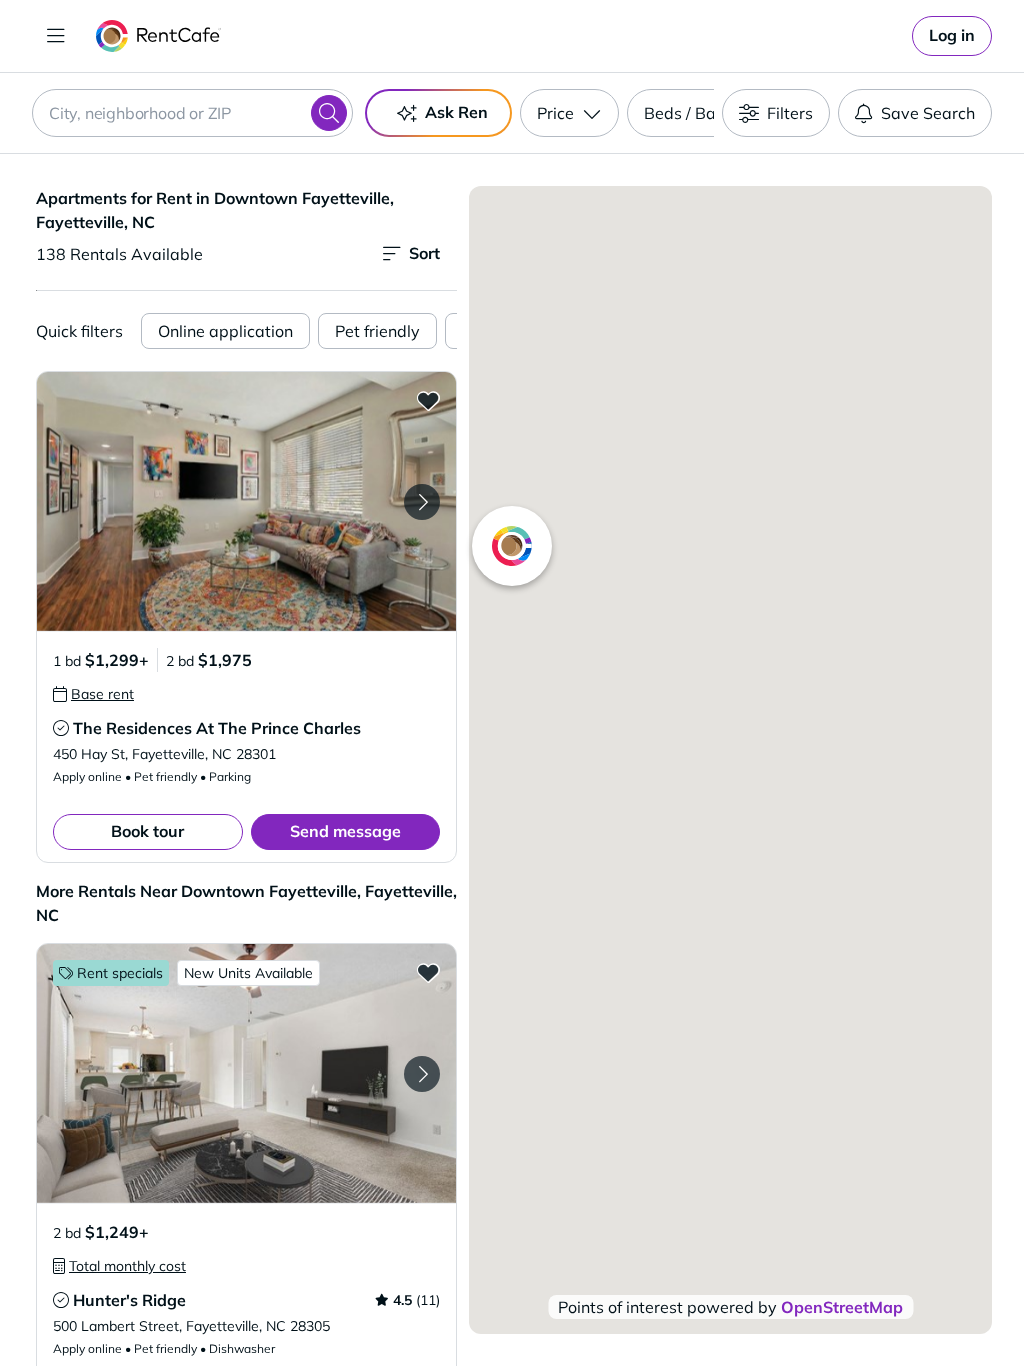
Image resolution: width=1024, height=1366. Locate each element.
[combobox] (192, 113)
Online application (225, 331)
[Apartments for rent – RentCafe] (158, 36)
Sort (424, 253)
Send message (345, 831)
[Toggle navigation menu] (56, 36)
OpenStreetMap (842, 1307)
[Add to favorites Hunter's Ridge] (428, 972)
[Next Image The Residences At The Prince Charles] (422, 502)
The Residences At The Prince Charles (217, 728)
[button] (246, 501)
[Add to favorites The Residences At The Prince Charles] (428, 400)
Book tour (147, 831)
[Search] (329, 113)
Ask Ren (456, 112)
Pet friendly (377, 331)
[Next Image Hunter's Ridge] (422, 1074)
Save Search (928, 113)
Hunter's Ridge (129, 1300)
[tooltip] (93, 694)
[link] (952, 36)
